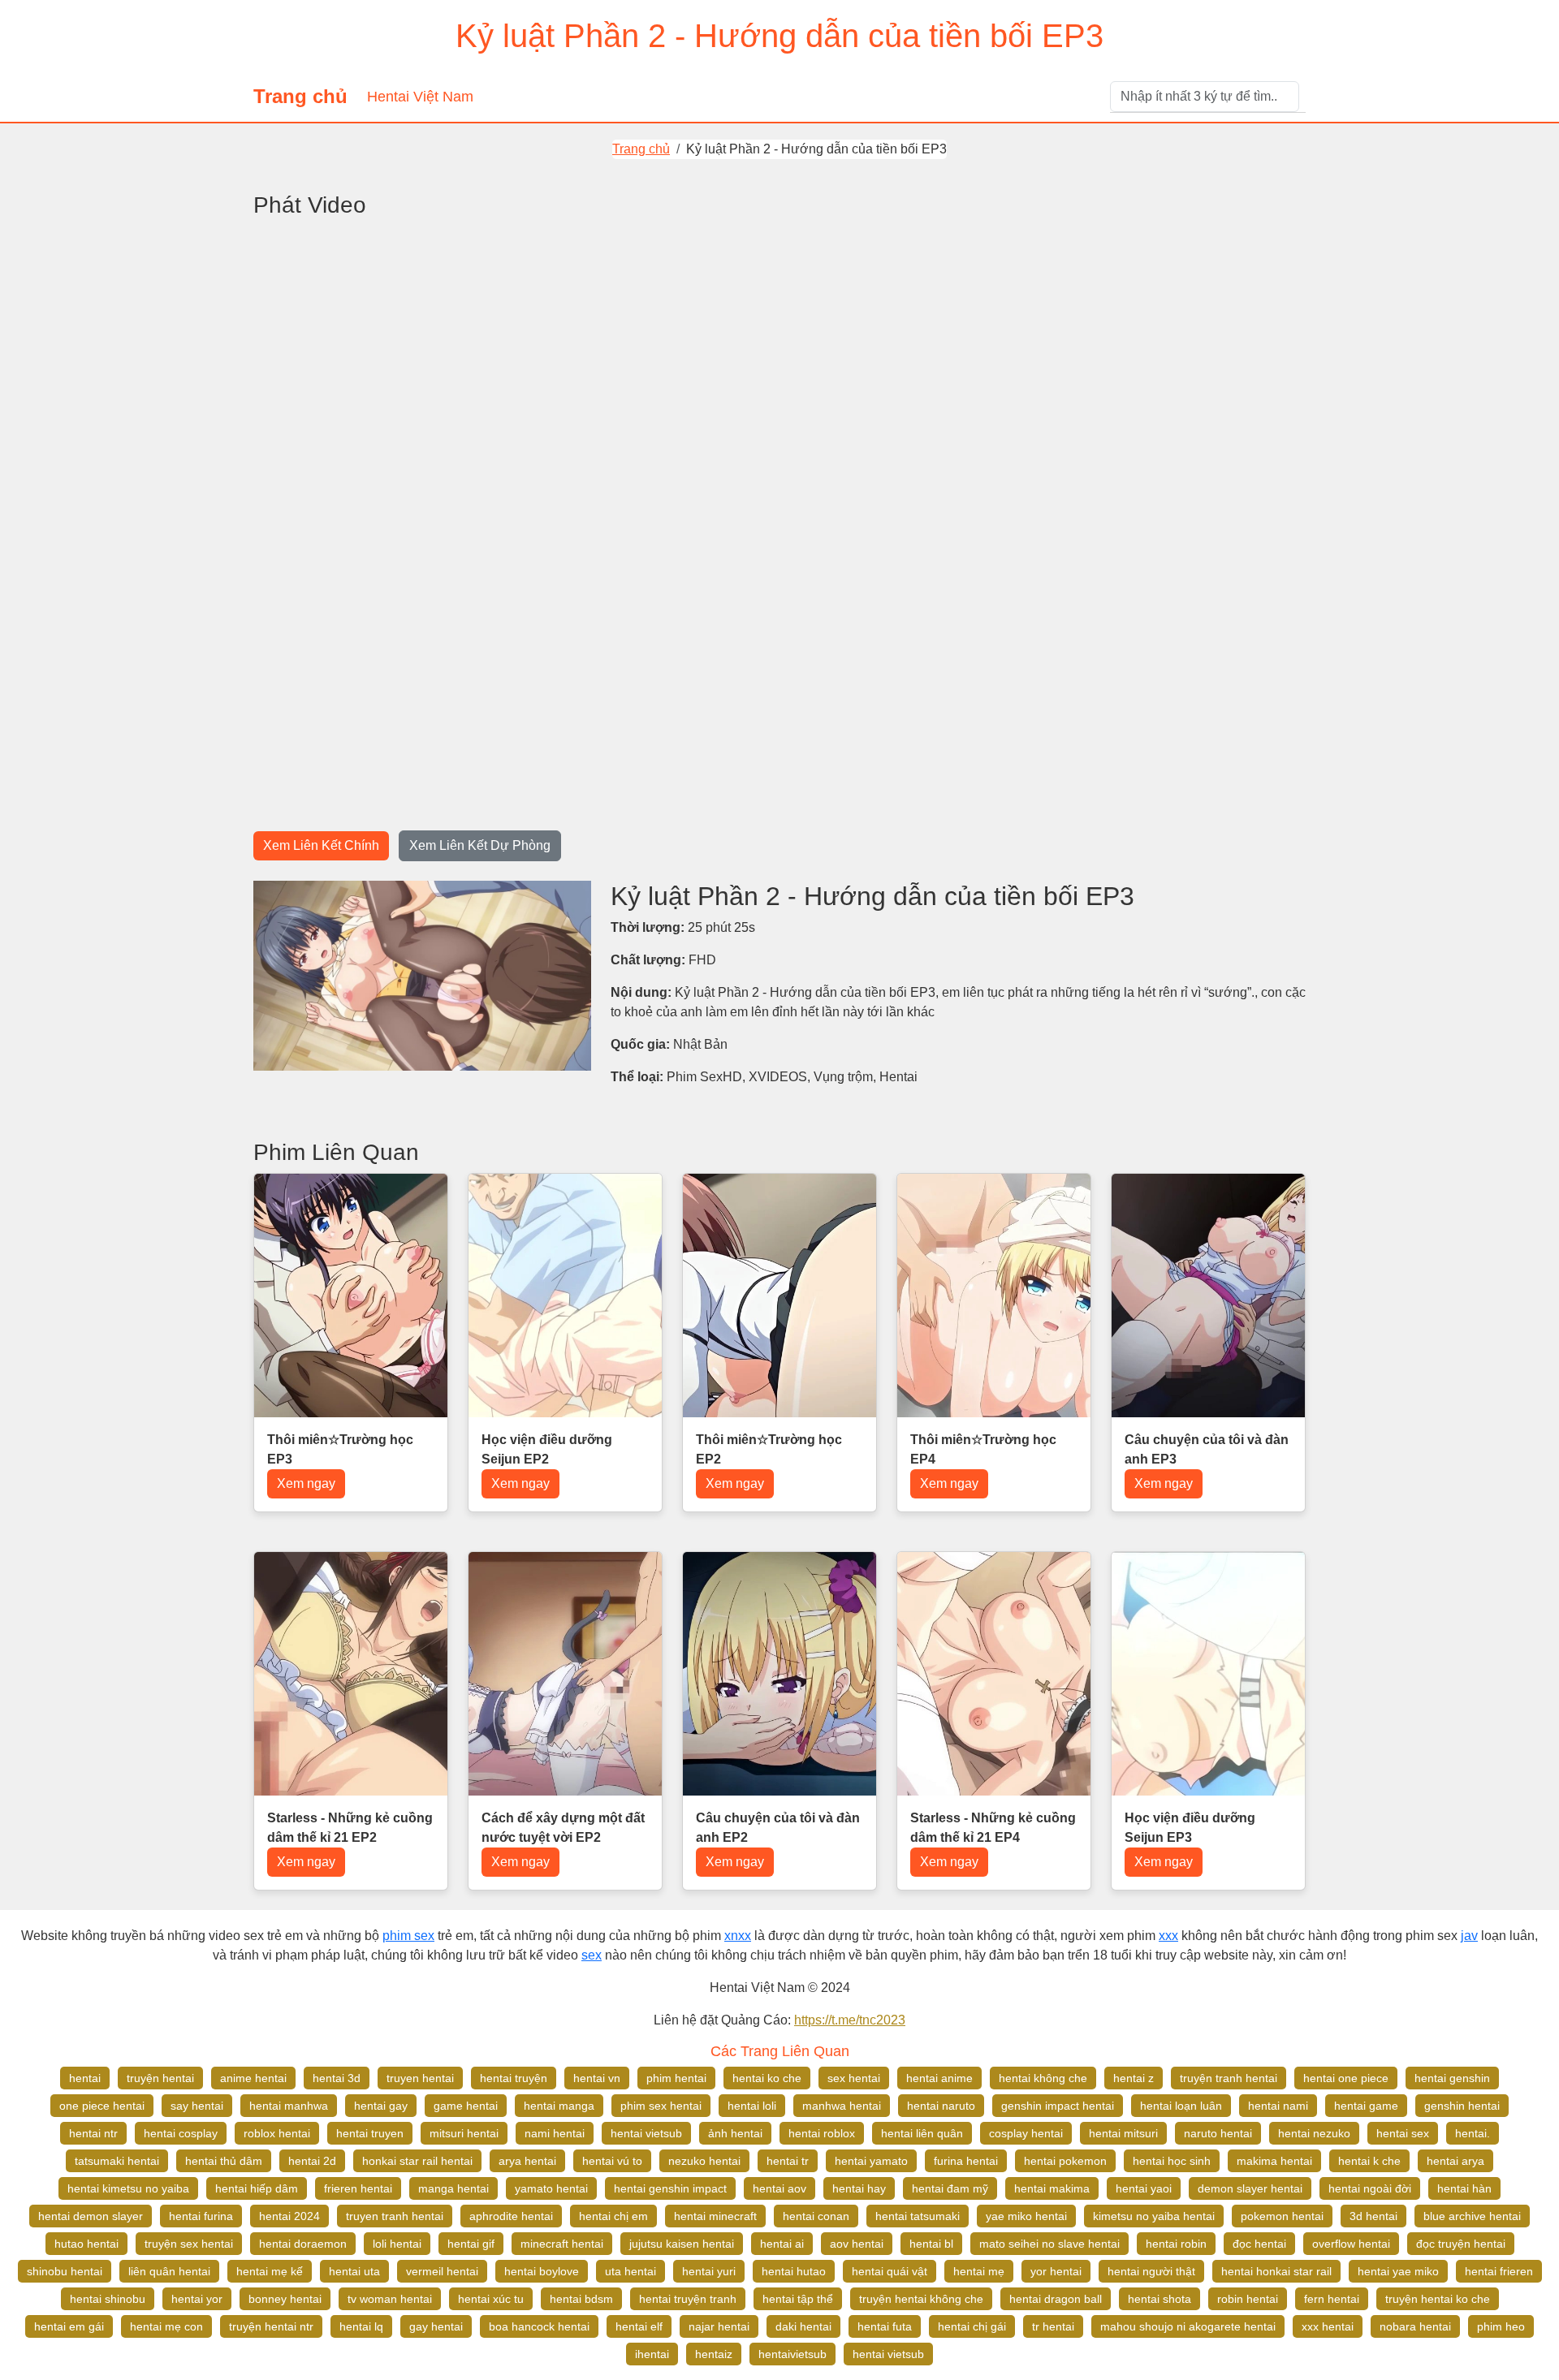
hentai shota (1160, 2299)
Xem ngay (306, 1483)
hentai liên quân (922, 2133)
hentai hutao (794, 2271)
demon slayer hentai (1250, 2188)
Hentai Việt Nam (420, 97)
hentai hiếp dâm (257, 2188)
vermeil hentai (442, 2271)
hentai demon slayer (91, 2216)
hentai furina (201, 2216)
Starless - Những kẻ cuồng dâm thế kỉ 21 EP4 (993, 1828)
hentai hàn (1464, 2188)
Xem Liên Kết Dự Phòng (480, 845)
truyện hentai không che (921, 2299)
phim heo (1501, 2326)
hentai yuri (709, 2271)
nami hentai (555, 2133)
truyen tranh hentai (395, 2216)
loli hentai (397, 2244)
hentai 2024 (289, 2216)
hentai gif (471, 2244)
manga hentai (453, 2188)
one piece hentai (102, 2106)
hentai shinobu (108, 2299)
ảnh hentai (735, 2133)
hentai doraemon (303, 2244)
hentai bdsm (581, 2299)
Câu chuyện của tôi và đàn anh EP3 (1207, 1449)
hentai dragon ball (1056, 2299)
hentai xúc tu (491, 2299)
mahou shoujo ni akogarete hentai (1188, 2326)
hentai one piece (1346, 2078)
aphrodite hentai (511, 2216)
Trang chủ (300, 96)
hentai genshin (1452, 2078)
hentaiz (714, 2354)
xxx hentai (1328, 2326)
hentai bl (931, 2244)
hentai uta (354, 2271)
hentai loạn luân (1181, 2106)
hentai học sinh (1172, 2161)
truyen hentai (420, 2078)
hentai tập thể (798, 2299)
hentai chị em (613, 2216)
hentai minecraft (715, 2216)
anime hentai (253, 2078)
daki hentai (803, 2326)
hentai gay (381, 2106)
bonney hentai (285, 2299)
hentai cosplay (181, 2133)
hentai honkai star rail (1276, 2271)
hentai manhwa (289, 2106)
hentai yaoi (1144, 2188)
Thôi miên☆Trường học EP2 (769, 1449)
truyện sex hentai (189, 2244)
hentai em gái (69, 2326)
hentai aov (779, 2188)
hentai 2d (312, 2161)
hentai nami (1278, 2106)
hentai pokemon (1065, 2161)
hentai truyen (370, 2133)
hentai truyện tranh (688, 2299)
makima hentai (1274, 2161)
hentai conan (816, 2216)
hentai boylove (542, 2271)
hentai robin (1176, 2244)
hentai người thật (1151, 2271)
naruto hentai (1218, 2133)
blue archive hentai (1472, 2216)
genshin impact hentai (1058, 2106)
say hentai (197, 2106)
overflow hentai (1351, 2244)
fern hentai (1332, 2299)
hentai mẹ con (166, 2326)
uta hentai (631, 2271)
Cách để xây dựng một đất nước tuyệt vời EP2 (563, 1828)
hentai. (1473, 2133)
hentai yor (197, 2299)
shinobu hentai (65, 2271)
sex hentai (854, 2078)
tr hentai (1053, 2326)
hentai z (1134, 2078)
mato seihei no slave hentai (1049, 2244)
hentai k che (1369, 2161)
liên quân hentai (169, 2271)
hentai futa (885, 2326)
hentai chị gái (972, 2326)
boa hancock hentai (539, 2326)
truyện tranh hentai (1229, 2078)
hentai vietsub (646, 2133)
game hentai (466, 2106)
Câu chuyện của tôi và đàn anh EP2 (778, 1828)
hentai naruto (941, 2106)
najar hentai (719, 2326)
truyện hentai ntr (271, 2326)
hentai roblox (822, 2133)
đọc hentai (1259, 2244)
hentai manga (559, 2106)
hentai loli (752, 2106)
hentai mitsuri (1123, 2133)
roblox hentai (277, 2133)
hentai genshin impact (670, 2188)
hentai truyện (514, 2078)
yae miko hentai (1026, 2216)
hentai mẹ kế (270, 2271)
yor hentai (1056, 2271)
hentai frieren (1499, 2271)
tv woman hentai (390, 2299)
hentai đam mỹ (950, 2188)
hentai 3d (337, 2078)
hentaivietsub (792, 2354)
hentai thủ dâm (224, 2161)
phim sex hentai (661, 2106)
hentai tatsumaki (918, 2216)
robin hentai (1248, 2299)
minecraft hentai (562, 2244)
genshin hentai (1462, 2106)
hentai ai (782, 2244)
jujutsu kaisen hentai (682, 2244)
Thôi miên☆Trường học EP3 (340, 1449)
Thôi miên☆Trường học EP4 (983, 1449)
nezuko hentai (704, 2161)
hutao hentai (86, 2244)
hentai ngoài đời (1370, 2188)
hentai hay (859, 2188)
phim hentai (676, 2078)
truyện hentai (160, 2078)
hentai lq (361, 2326)
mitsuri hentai (464, 2133)
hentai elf (639, 2326)
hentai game (1366, 2106)
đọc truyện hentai (1461, 2244)
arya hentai (527, 2161)
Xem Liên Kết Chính (321, 845)
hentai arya (1455, 2161)
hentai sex (1403, 2133)
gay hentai (436, 2326)
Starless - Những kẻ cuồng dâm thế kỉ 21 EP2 (350, 1828)
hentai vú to (612, 2161)
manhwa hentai (842, 2106)
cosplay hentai (1026, 2133)
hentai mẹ (979, 2271)
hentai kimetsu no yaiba (128, 2188)
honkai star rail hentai (417, 2161)
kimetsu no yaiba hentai (1154, 2216)
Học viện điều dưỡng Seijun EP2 (547, 1449)
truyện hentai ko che (1438, 2299)
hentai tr (788, 2161)
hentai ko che (767, 2078)
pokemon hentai (1282, 2216)
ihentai (652, 2354)
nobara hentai (1415, 2326)
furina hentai (966, 2161)
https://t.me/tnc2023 (850, 2020)
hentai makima (1052, 2188)
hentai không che (1043, 2078)
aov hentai (857, 2244)
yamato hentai (551, 2188)
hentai (85, 2078)
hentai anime (939, 2078)
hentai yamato (871, 2161)
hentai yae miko (1398, 2271)
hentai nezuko (1314, 2133)
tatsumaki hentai (117, 2161)
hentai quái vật (890, 2271)
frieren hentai (358, 2188)
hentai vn (597, 2078)
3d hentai (1373, 2216)
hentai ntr (93, 2133)
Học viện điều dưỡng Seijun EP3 (1190, 1828)
